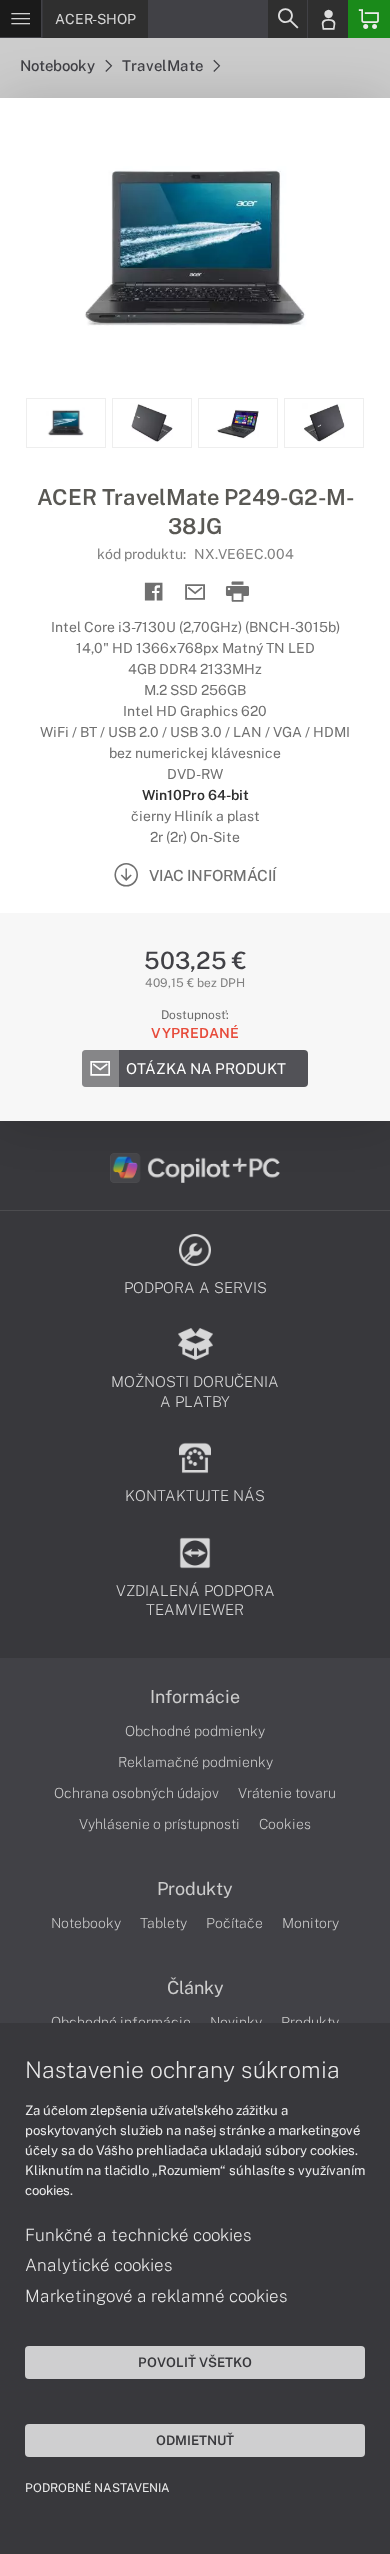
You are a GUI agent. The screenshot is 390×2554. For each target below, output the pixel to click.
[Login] (328, 19)
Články (195, 1988)
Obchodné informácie (121, 2022)
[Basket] (369, 19)
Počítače (234, 1923)
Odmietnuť (195, 2440)
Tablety (163, 1923)
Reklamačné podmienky (195, 1762)
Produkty (195, 1889)
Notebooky (59, 65)
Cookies (285, 1824)
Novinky (236, 2022)
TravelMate (164, 65)
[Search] (287, 19)
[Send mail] (195, 592)
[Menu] (20, 19)
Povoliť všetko (195, 2362)
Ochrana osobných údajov (136, 1793)
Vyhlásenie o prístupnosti (159, 1824)
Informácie (195, 1697)
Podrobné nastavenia (97, 2488)
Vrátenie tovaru (287, 1793)
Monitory (310, 1923)
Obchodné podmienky (195, 1731)
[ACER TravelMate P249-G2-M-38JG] (195, 248)
